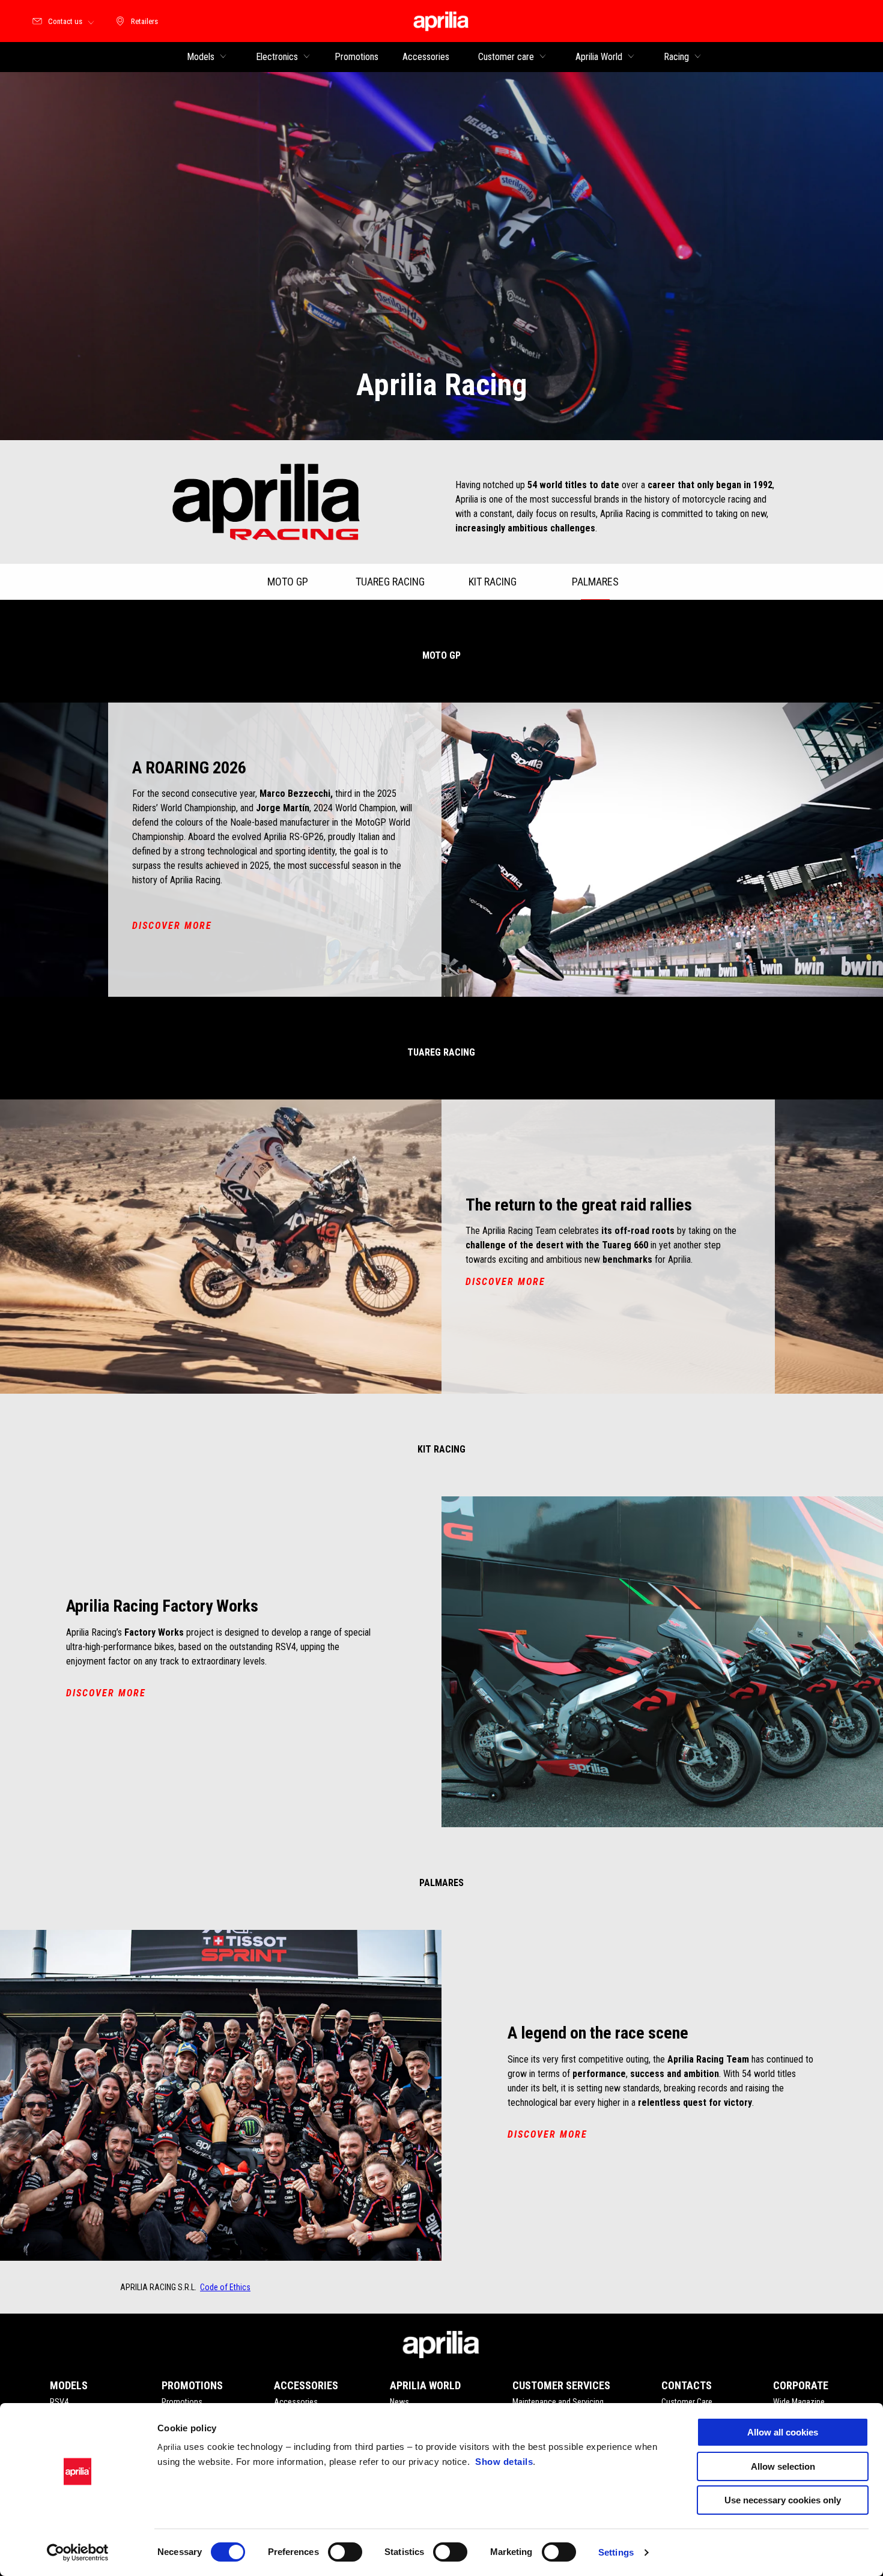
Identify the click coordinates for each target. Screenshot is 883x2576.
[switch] (345, 2552)
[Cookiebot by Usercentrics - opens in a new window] (78, 2553)
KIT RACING (493, 582)
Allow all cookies (783, 2432)
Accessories (296, 2402)
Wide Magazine (799, 2402)
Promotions (182, 2402)
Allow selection (783, 2466)
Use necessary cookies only (783, 2500)
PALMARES (595, 582)
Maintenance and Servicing (558, 2402)
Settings (616, 2552)
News (399, 2402)
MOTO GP (288, 582)
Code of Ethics (225, 2287)
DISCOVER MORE (172, 926)
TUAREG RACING (390, 582)
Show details (504, 2462)
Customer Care (687, 2402)
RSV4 (59, 2402)
